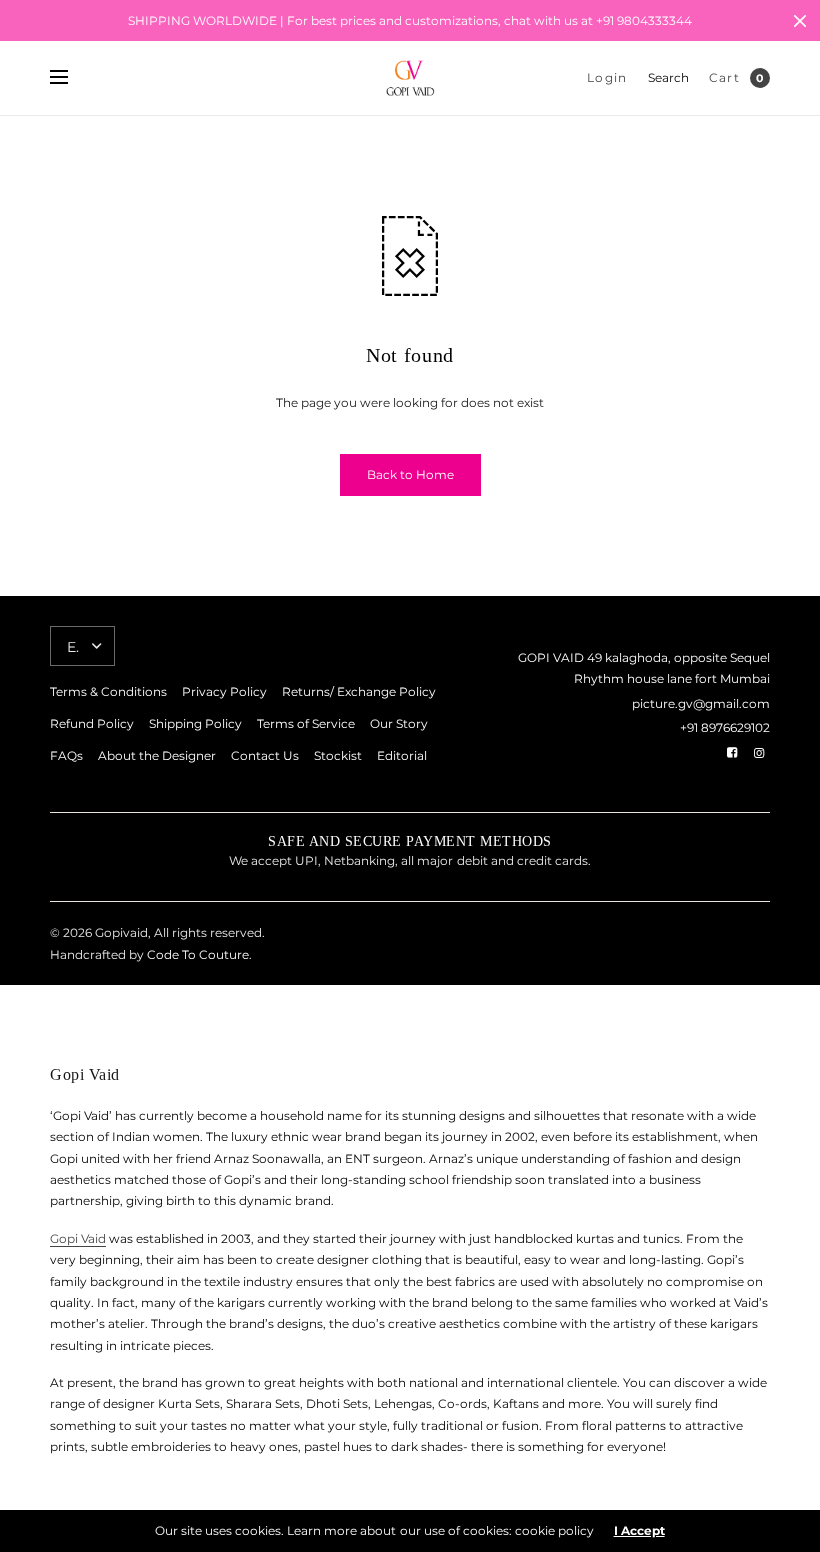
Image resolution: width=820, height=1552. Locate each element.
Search (668, 77)
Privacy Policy (224, 691)
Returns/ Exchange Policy (359, 691)
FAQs (66, 755)
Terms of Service (306, 723)
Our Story (399, 723)
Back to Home (410, 474)
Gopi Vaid (78, 1238)
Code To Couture (196, 954)
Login (607, 77)
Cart (724, 77)
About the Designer (157, 755)
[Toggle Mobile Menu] (72, 78)
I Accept (639, 1531)
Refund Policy (92, 723)
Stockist (338, 755)
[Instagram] (759, 753)
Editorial (402, 755)
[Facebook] (732, 753)
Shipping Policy (195, 723)
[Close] (800, 21)
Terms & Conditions (108, 691)
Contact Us (265, 755)
